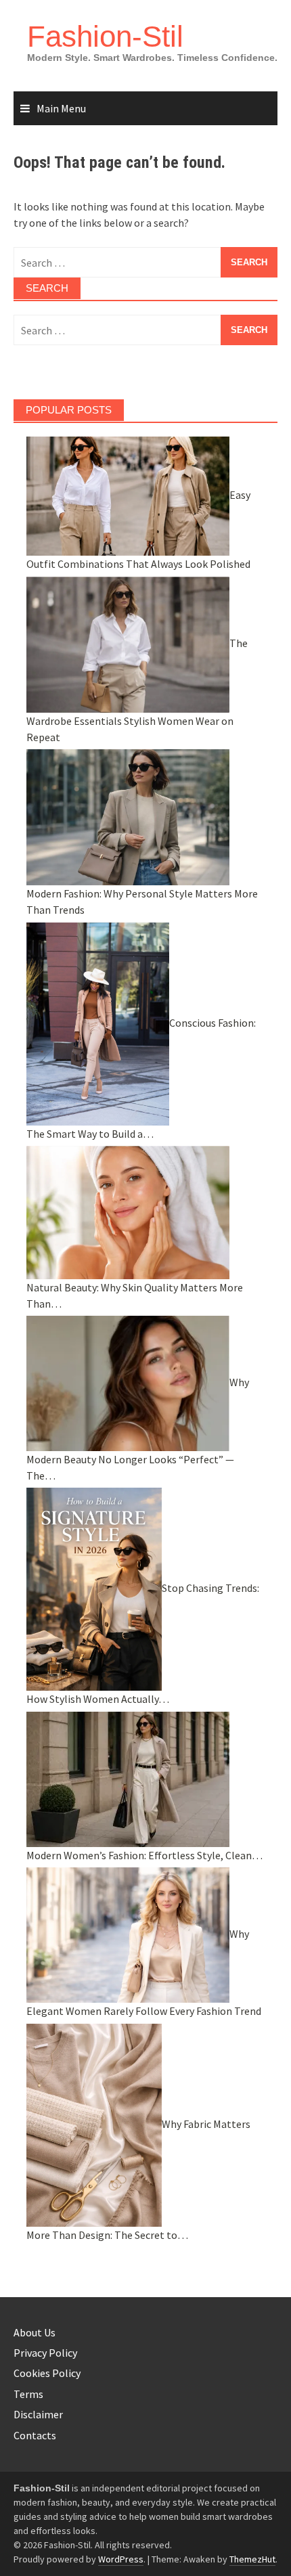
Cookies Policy (47, 2373)
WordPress (121, 2559)
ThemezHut (252, 2559)
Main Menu (61, 108)
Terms (28, 2394)
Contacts (35, 2435)
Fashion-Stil (105, 36)
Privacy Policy (45, 2353)
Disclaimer (38, 2414)
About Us (35, 2332)
